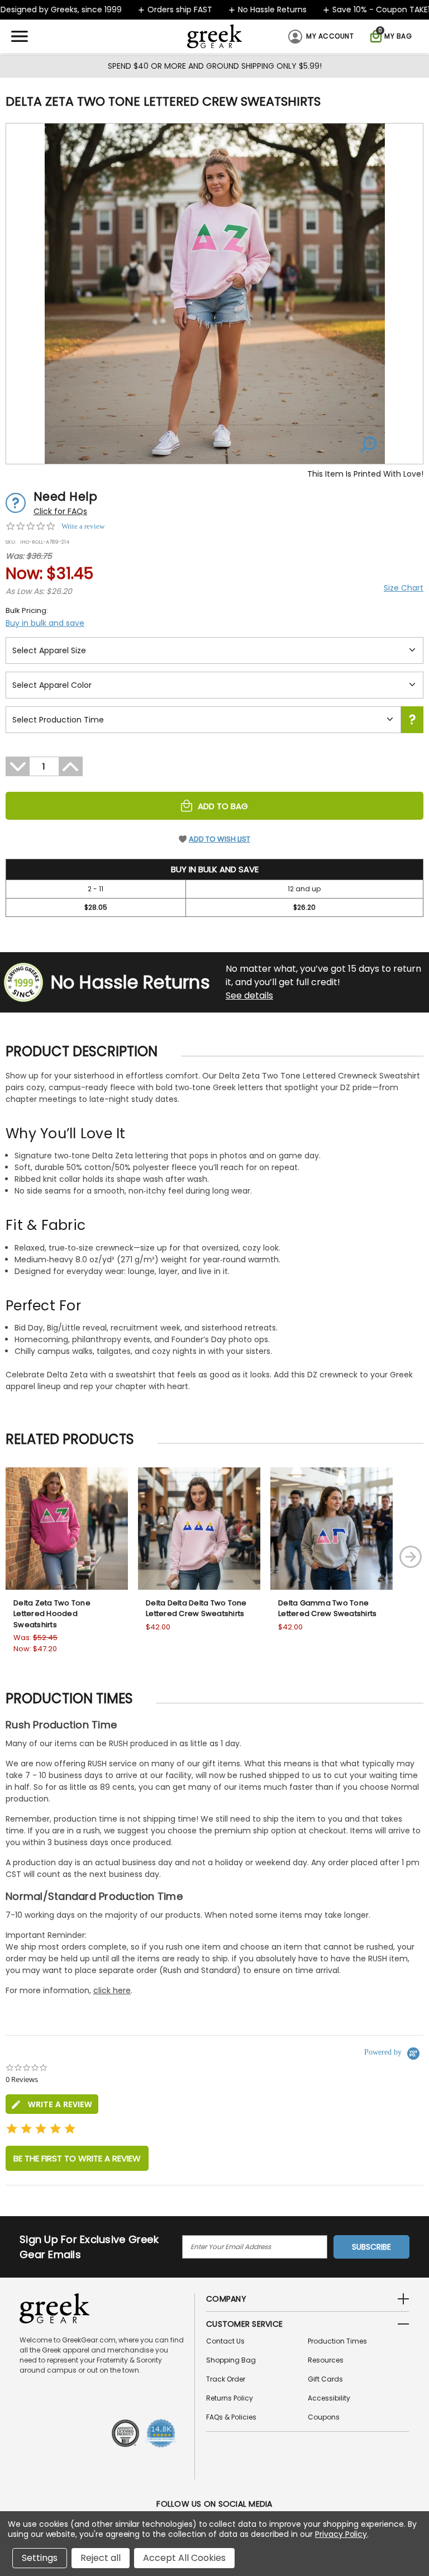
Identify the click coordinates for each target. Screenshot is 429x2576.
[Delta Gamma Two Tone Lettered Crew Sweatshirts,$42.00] (332, 1529)
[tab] (52, 2104)
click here (112, 1990)
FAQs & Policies (231, 2417)
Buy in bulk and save (45, 623)
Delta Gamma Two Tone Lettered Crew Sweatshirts (327, 1608)
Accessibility (329, 2398)
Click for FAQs (60, 511)
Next (411, 1557)
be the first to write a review (77, 2158)
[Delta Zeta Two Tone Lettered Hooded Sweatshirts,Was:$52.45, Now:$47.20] (67, 1529)
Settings (40, 2558)
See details (249, 995)
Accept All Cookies (184, 2558)
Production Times (337, 2341)
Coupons (324, 2417)
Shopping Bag (231, 2360)
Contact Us (225, 2341)
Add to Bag (223, 806)
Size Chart (404, 588)
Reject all (101, 2558)
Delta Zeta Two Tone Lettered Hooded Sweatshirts (52, 1614)
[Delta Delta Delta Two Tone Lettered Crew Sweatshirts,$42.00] (199, 1529)
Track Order (226, 2379)
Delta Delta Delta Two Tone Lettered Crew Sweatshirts (196, 1608)
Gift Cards (325, 2379)
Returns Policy (230, 2398)
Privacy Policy (341, 2534)
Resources (326, 2360)
